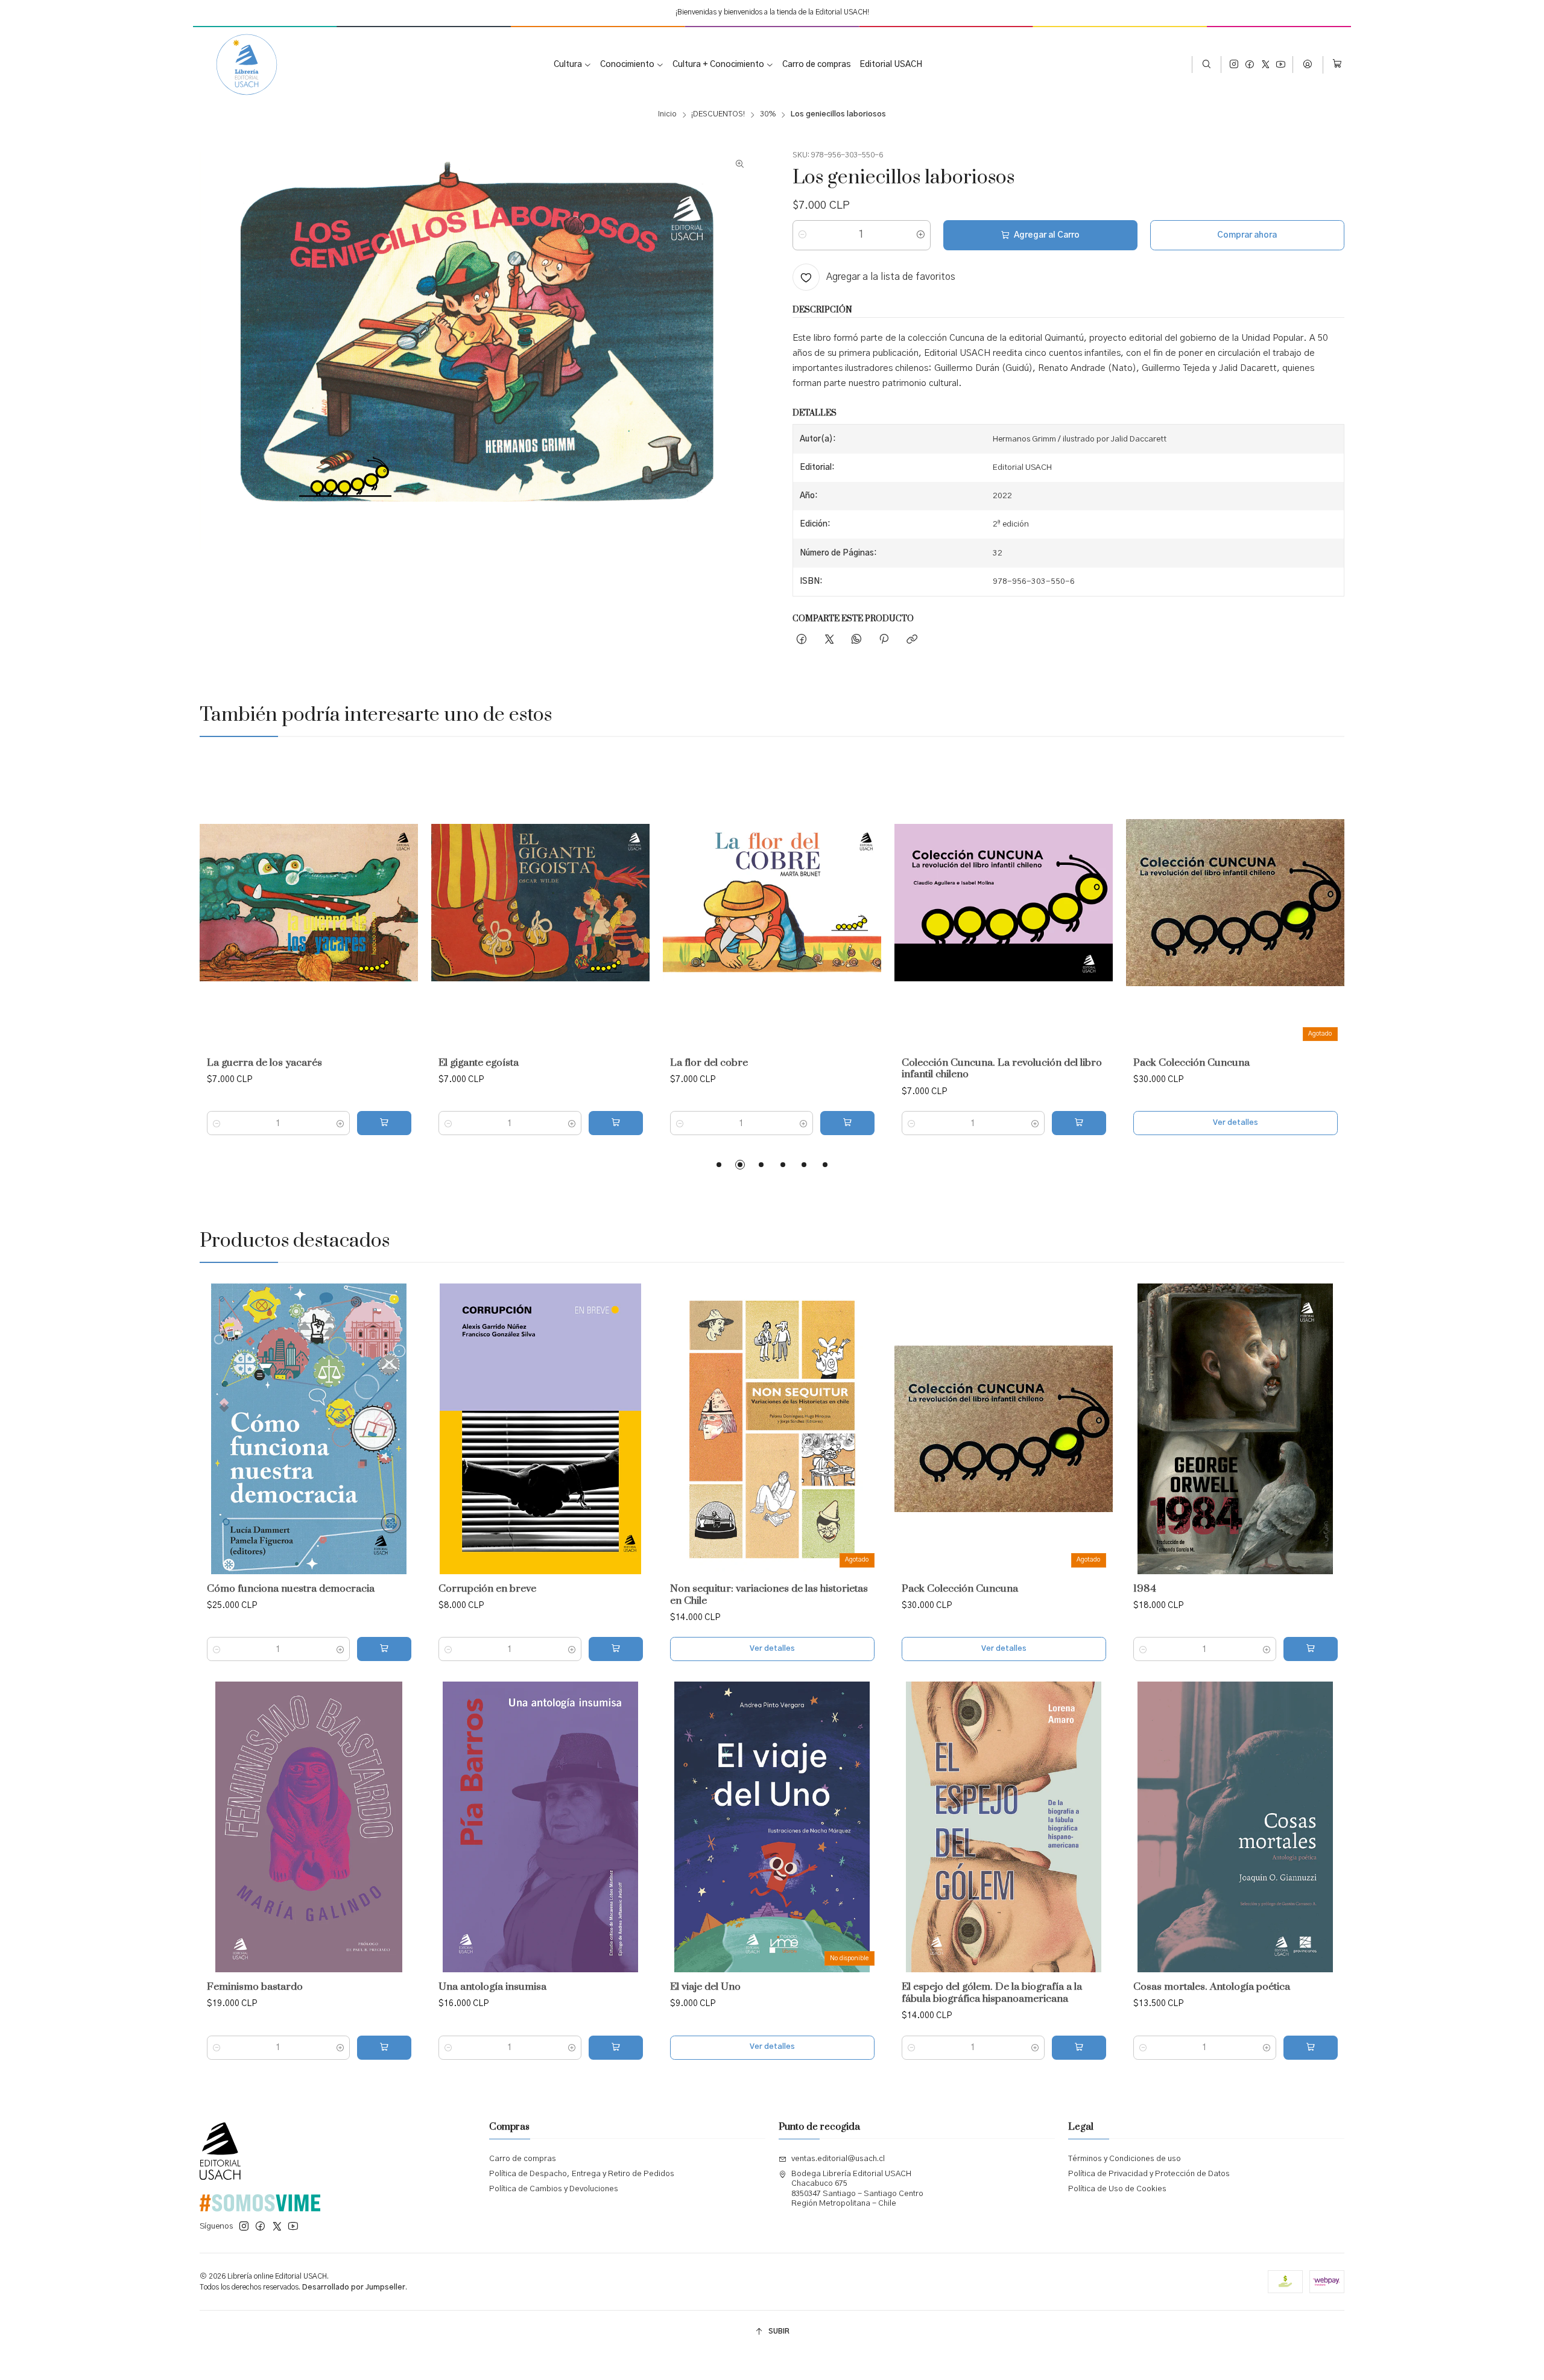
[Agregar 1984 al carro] (1311, 1649)
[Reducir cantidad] (802, 235)
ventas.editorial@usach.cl (838, 2159)
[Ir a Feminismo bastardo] (309, 1827)
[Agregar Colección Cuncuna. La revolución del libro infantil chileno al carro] (1079, 1123)
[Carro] (1337, 65)
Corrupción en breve (487, 1589)
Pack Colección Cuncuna (1191, 1063)
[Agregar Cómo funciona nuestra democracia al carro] (384, 1649)
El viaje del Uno (705, 1987)
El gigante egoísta (479, 1063)
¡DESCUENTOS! (718, 115)
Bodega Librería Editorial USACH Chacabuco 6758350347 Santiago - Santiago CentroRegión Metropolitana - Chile (857, 2189)
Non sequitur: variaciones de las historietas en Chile (769, 1595)
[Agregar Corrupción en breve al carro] (616, 1649)
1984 (1145, 1589)
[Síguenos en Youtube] (1281, 65)
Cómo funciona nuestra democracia (291, 1589)
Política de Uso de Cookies (1117, 2189)
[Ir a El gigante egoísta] (540, 903)
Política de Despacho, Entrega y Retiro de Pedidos (582, 2174)
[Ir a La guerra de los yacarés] (309, 903)
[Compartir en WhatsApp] (856, 640)
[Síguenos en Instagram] (1234, 65)
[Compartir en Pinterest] (884, 640)
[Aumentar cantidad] (921, 235)
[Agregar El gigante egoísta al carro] (616, 1123)
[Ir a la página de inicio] (238, 65)
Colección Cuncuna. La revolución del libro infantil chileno (1002, 1069)
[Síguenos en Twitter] (1266, 65)
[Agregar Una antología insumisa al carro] (616, 2048)
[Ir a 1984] (1235, 1429)
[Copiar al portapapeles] (912, 640)
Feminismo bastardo (255, 1987)
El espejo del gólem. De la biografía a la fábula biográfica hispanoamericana (992, 1993)
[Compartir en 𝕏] (829, 640)
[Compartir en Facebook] (802, 640)
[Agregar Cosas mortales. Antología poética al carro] (1311, 2048)
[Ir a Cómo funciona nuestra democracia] (309, 1429)
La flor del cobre (709, 1063)
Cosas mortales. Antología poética (1212, 1987)
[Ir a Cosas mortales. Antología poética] (1235, 1827)
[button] (719, 1165)
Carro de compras (523, 2159)
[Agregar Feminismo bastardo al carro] (384, 2048)
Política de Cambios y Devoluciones (554, 2189)
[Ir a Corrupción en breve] (540, 1429)
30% (768, 115)
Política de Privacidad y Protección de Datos (1149, 2174)
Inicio (667, 115)
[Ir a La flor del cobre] (772, 903)
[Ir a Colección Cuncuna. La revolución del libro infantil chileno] (1004, 903)
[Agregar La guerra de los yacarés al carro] (384, 1123)
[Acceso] (1308, 65)
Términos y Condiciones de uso (1125, 2159)
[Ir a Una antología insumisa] (540, 1827)
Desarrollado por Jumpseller (354, 2287)
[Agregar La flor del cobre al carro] (847, 1123)
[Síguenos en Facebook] (1250, 65)
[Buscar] (1207, 65)
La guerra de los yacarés (264, 1063)
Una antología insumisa (492, 1987)
